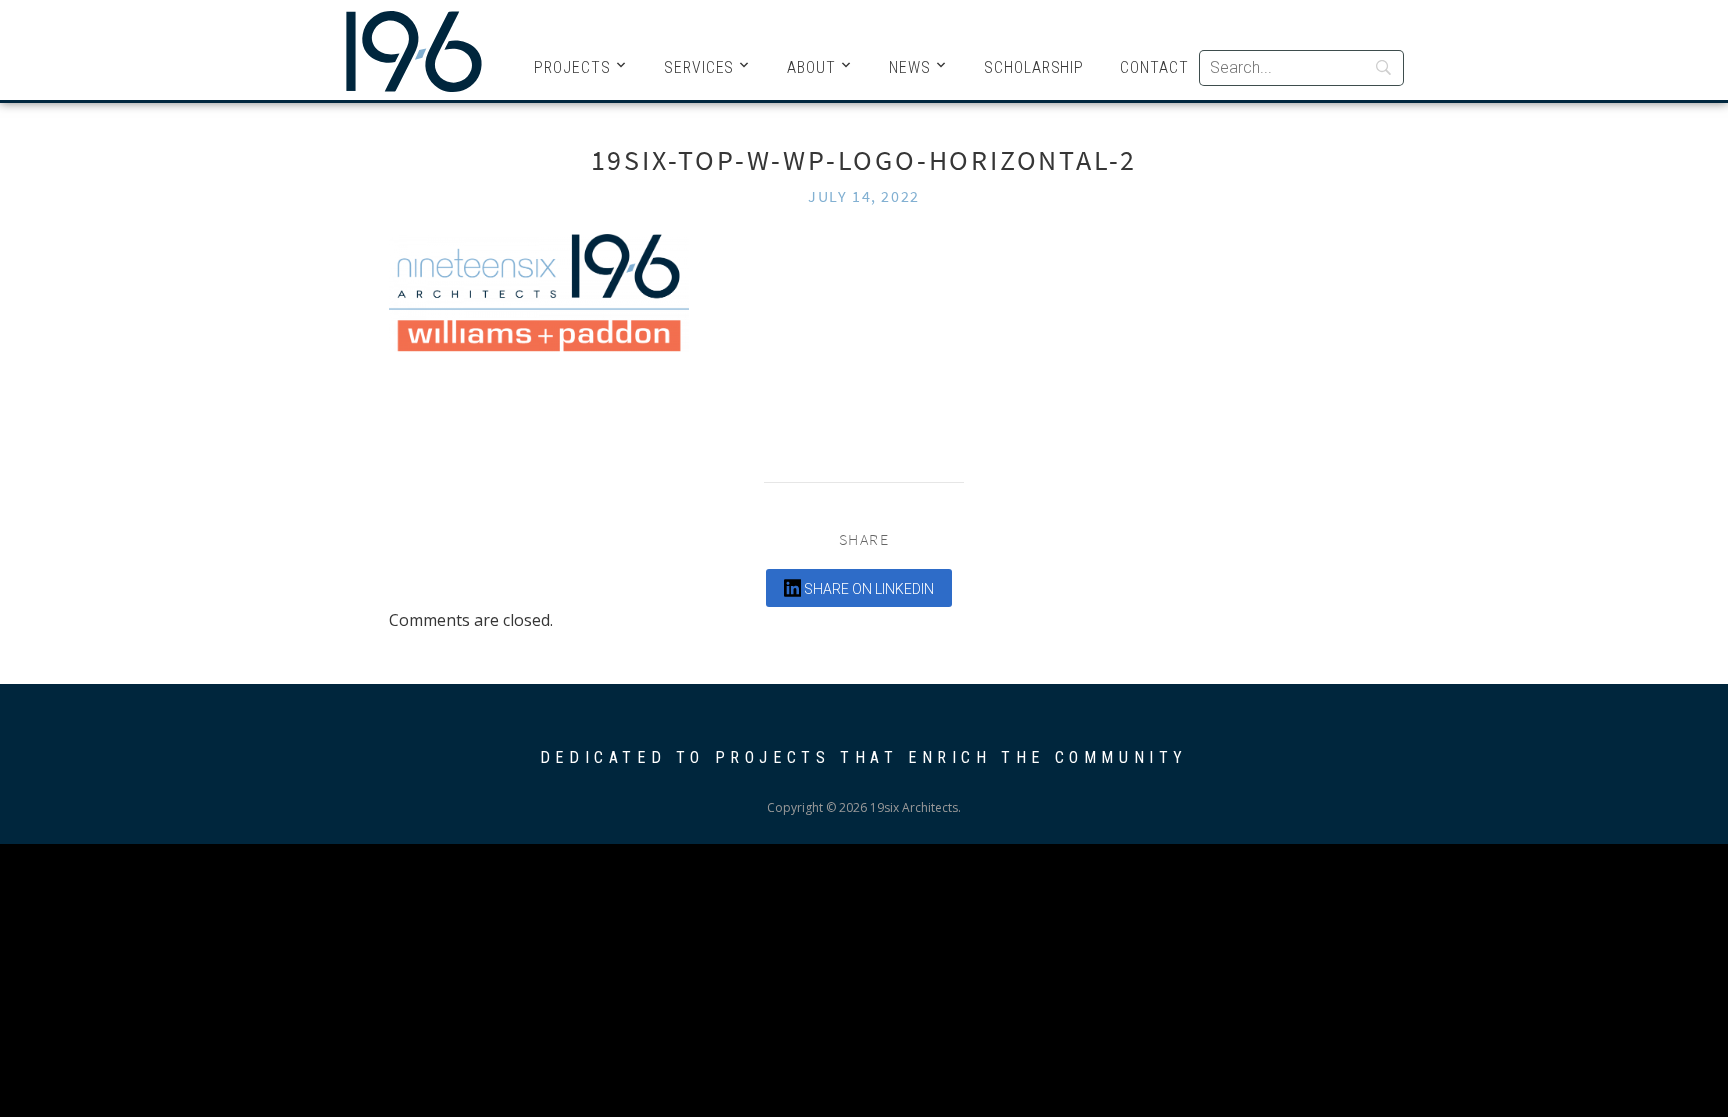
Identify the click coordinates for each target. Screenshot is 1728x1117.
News (910, 67)
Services (699, 67)
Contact (1154, 67)
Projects (572, 67)
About (811, 67)
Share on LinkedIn (867, 589)
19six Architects (414, 50)
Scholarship (1034, 67)
